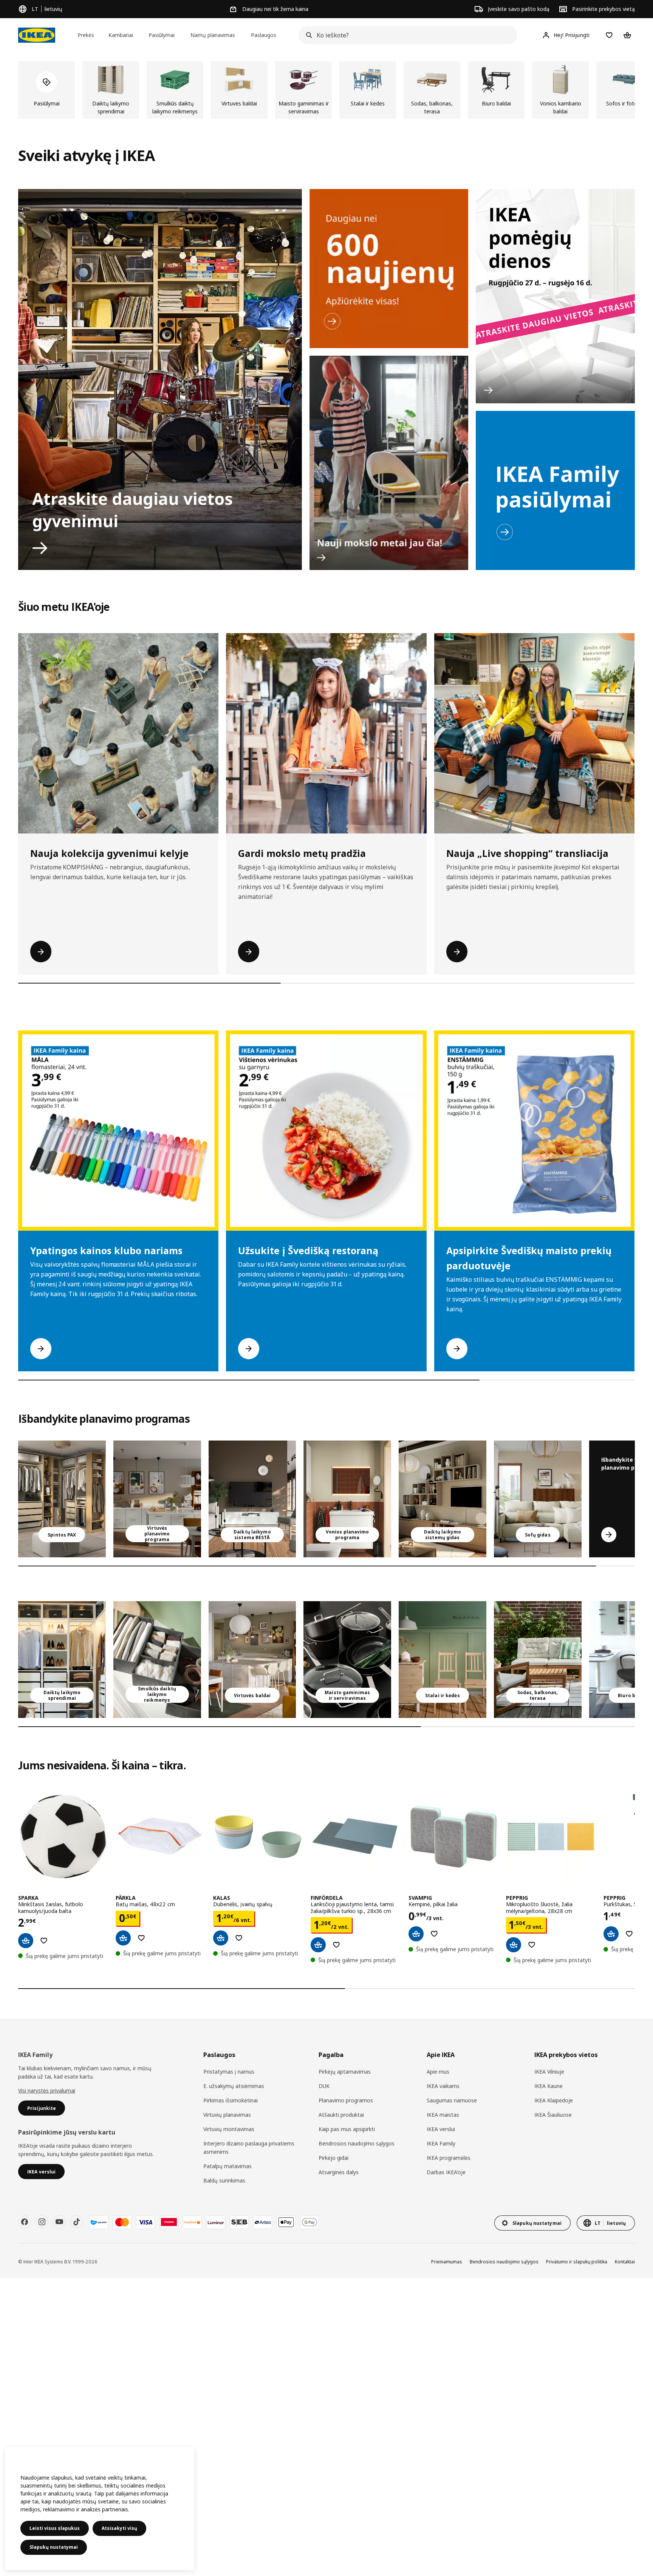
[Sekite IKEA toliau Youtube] (59, 2222)
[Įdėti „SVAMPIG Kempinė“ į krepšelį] (416, 1934)
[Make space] (160, 380)
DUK (324, 2086)
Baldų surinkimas (224, 2180)
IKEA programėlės (449, 2158)
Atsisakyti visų (119, 2528)
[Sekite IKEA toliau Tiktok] (77, 2222)
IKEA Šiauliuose (553, 2115)
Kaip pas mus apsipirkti (347, 2129)
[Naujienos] (389, 269)
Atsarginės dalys (339, 2172)
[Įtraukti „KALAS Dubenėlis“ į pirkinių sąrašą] (239, 1938)
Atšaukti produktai (341, 2115)
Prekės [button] (86, 35)
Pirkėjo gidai (333, 2158)
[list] (326, 90)
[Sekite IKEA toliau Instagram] (42, 2222)
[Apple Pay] (286, 2222)
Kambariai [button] (121, 35)
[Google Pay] (309, 2222)
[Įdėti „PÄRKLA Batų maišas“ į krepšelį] (123, 1938)
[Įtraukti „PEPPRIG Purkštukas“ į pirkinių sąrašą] (629, 1934)
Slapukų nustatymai (54, 2547)
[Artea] (263, 2222)
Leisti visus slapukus (55, 2528)
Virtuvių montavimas (229, 2129)
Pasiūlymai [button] (162, 35)
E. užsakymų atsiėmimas (234, 2086)
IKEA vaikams (443, 2086)
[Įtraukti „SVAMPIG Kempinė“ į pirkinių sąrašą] (434, 1934)
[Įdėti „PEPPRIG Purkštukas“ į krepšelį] (611, 1934)
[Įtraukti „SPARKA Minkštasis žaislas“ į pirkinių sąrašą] (44, 1941)
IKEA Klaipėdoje (554, 2100)
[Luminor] (216, 2222)
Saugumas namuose (452, 2100)
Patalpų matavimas (227, 2166)
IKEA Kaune (549, 2086)
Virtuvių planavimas (227, 2115)
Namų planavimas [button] (213, 35)
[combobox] (406, 35)
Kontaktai (625, 2262)
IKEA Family (441, 2143)
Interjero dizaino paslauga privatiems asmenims (249, 2148)
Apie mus (438, 2072)
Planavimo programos (346, 2100)
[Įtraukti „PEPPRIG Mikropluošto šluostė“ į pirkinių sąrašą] (532, 1945)
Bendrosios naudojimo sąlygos (357, 2143)
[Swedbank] (192, 2222)
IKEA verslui (441, 2129)
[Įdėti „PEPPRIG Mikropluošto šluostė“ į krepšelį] (514, 1945)
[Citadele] (169, 2222)
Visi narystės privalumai (47, 2090)
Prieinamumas (447, 2262)
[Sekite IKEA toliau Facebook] (25, 2222)
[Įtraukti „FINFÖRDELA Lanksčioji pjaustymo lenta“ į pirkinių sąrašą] (336, 1945)
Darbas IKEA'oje (446, 2172)
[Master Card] (122, 2222)
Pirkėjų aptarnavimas (345, 2072)
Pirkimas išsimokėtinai (231, 2100)
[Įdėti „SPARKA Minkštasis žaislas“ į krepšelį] (26, 1941)
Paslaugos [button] (264, 35)
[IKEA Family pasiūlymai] (555, 490)
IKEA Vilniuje (549, 2072)
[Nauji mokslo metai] (389, 463)
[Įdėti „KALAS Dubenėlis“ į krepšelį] (221, 1938)
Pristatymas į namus (229, 2072)
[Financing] (99, 2222)
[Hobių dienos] (555, 296)
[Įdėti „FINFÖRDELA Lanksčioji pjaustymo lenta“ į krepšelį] (318, 1945)
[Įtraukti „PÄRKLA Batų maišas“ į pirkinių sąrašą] (141, 1938)
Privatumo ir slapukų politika (577, 2262)
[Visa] (145, 2222)
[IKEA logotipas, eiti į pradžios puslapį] (37, 35)
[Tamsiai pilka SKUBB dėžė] (157, 1660)
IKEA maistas (443, 2115)
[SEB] (239, 2222)
